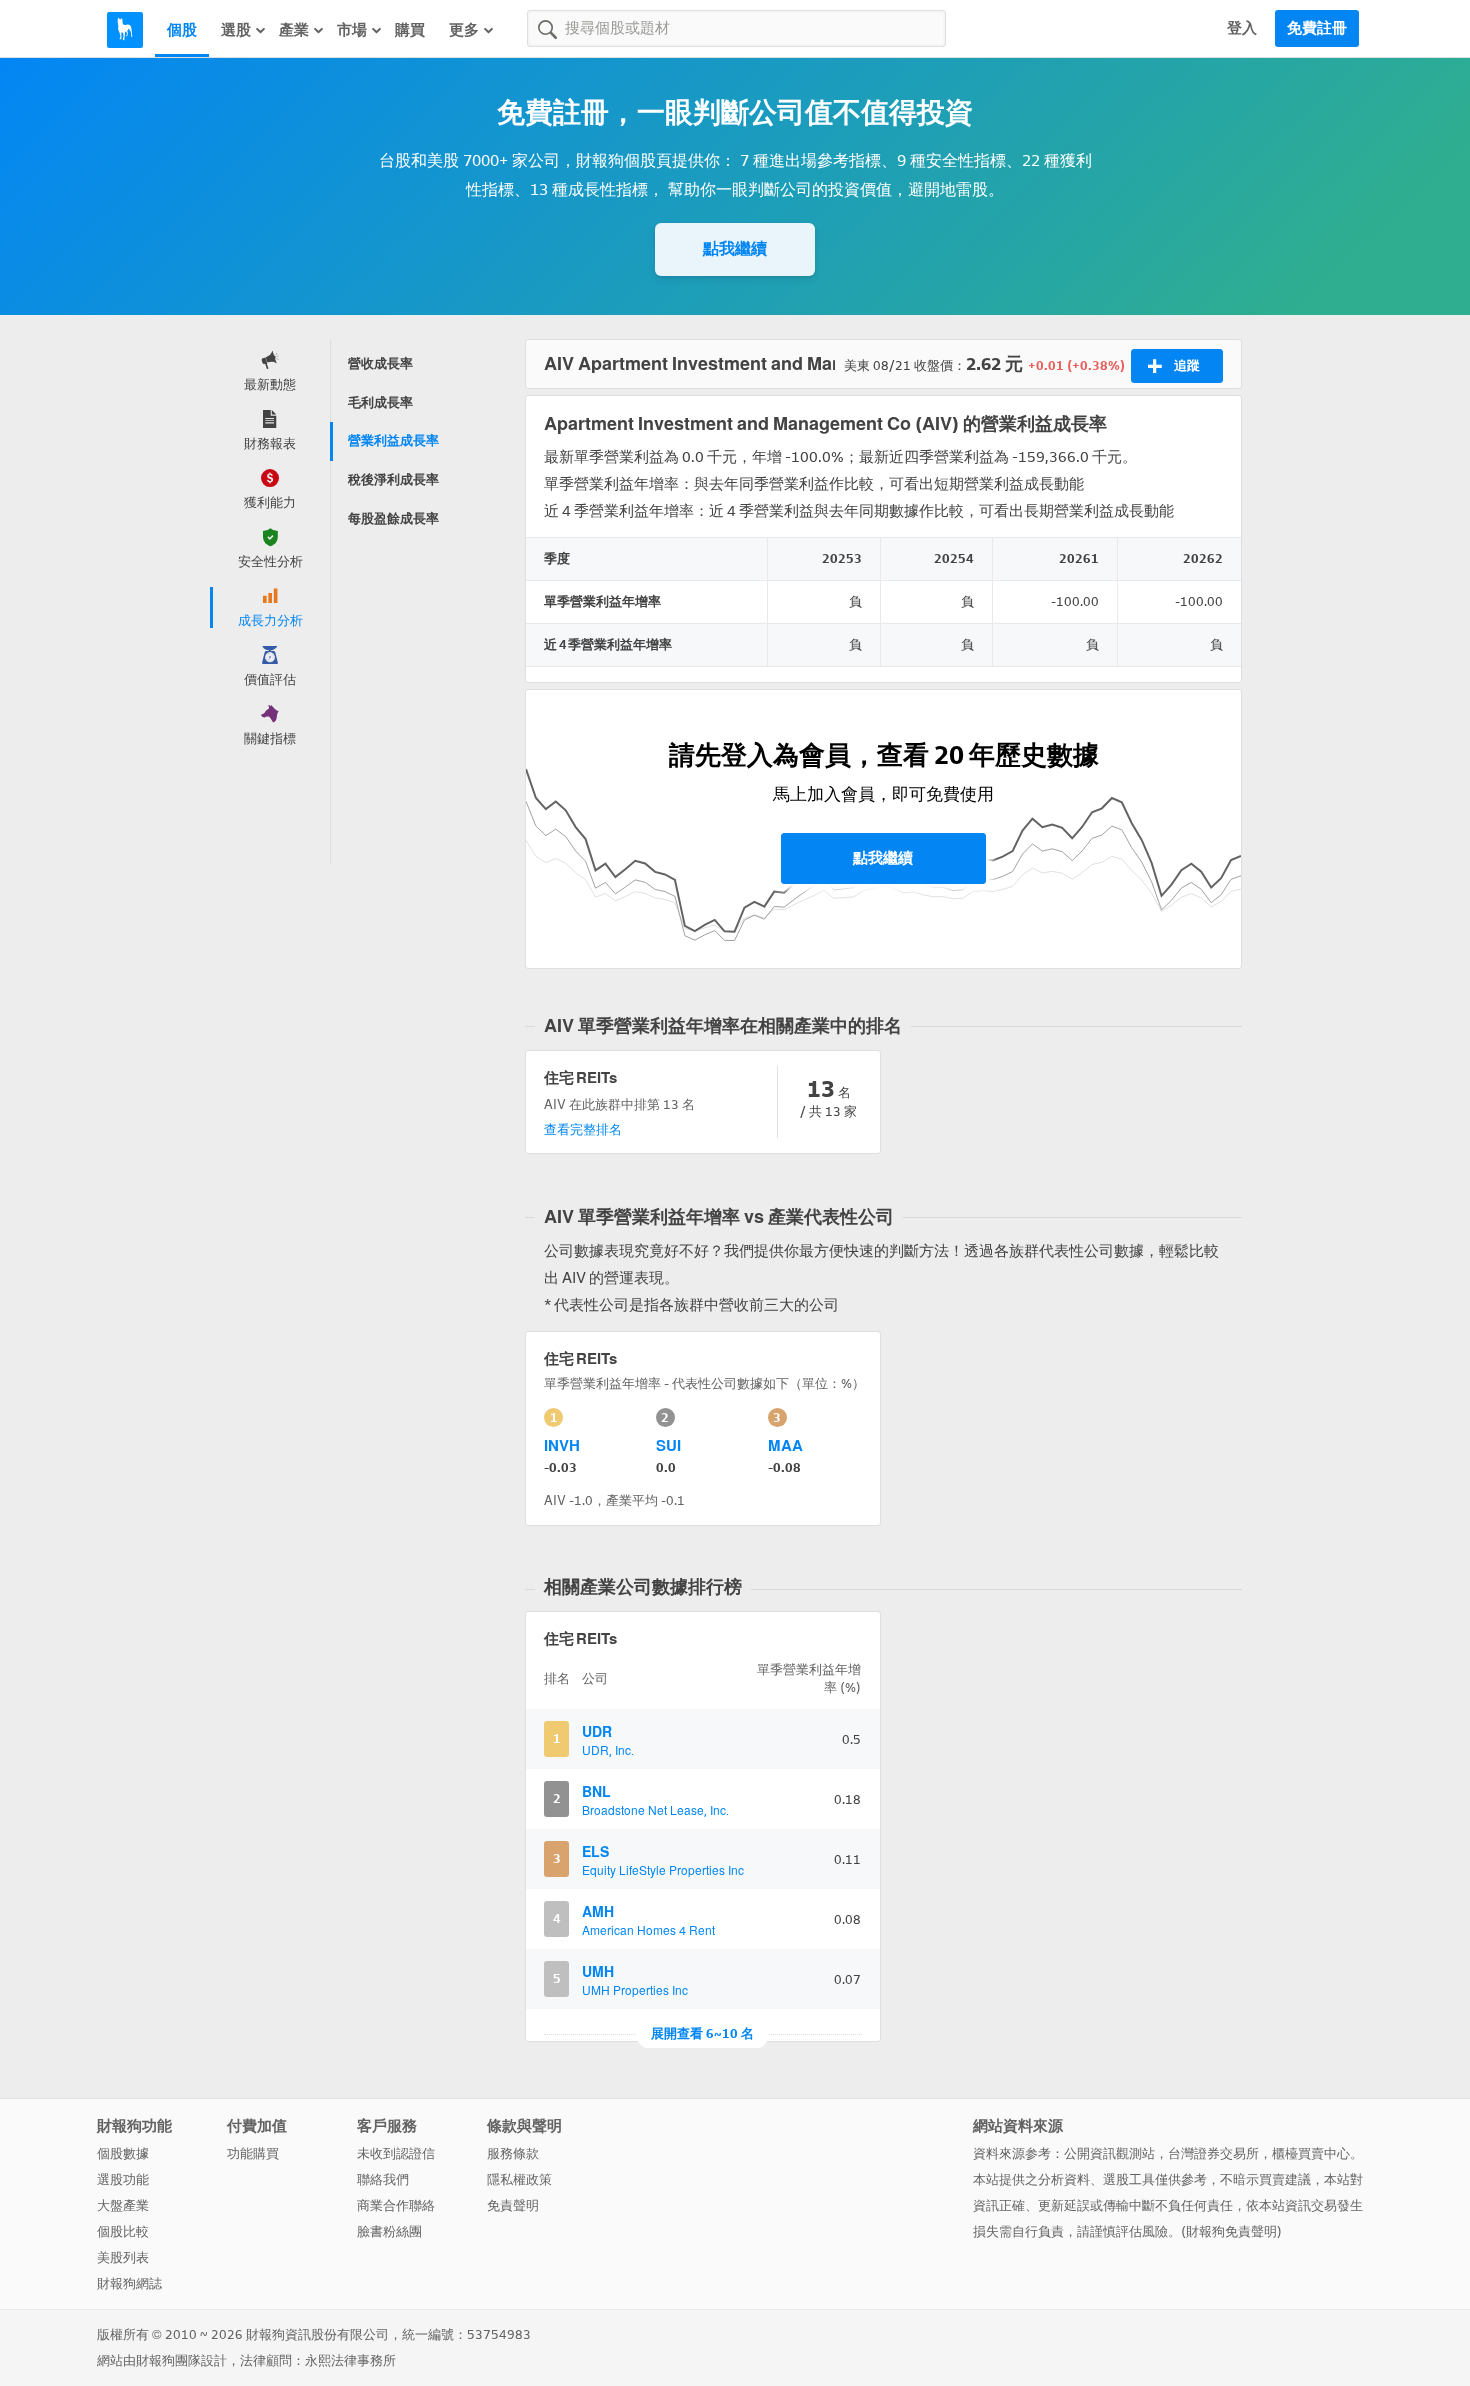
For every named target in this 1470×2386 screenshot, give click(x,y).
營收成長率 (380, 363)
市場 (352, 30)
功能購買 (253, 2153)
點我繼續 (735, 248)
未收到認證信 (396, 2153)
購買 (410, 30)
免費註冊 (1317, 28)
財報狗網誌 (129, 2283)
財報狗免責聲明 (1231, 2231)
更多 (464, 30)
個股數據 (123, 2153)
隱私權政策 (519, 2179)
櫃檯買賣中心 (1311, 2153)
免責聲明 (513, 2205)
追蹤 (1187, 365)
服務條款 (513, 2153)
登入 (1242, 28)
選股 (236, 30)
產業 (294, 30)
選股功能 (123, 2179)
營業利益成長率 (393, 440)
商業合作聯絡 (396, 2205)
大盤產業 (123, 2205)
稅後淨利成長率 (393, 479)
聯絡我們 (383, 2179)
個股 (182, 30)
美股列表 (123, 2257)
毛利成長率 (380, 402)
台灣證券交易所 (1213, 2153)
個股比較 (123, 2231)
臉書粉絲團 (389, 2231)
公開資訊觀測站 (1109, 2153)
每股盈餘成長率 (393, 518)
